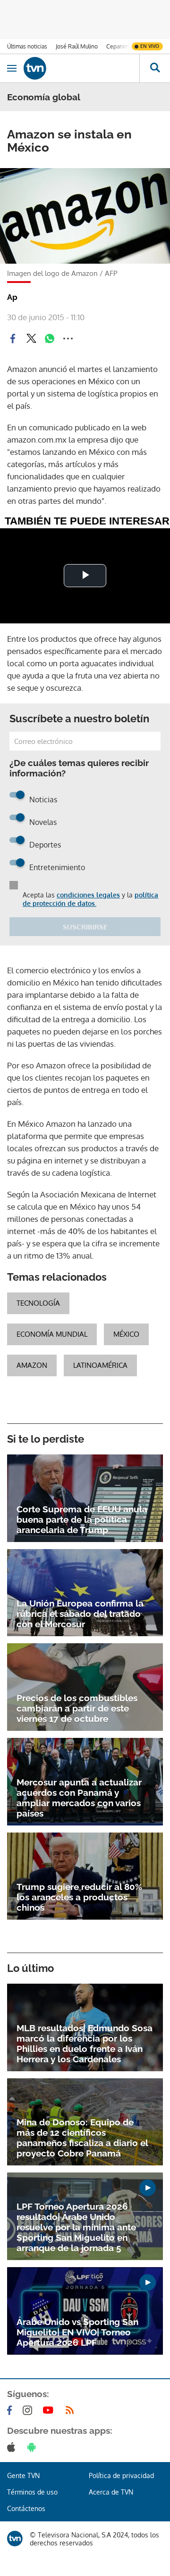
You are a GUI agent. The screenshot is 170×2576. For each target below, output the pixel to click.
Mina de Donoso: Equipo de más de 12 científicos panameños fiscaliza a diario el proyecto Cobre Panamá (82, 2138)
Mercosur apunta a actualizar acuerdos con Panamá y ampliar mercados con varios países (79, 1798)
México (126, 1334)
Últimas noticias (27, 46)
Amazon (32, 1365)
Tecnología (38, 1303)
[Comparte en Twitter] (31, 339)
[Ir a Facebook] (11, 2410)
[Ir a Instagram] (29, 2410)
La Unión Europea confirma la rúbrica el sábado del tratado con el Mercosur (80, 1614)
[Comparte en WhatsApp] (50, 339)
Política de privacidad (121, 2475)
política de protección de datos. (90, 899)
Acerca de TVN (111, 2492)
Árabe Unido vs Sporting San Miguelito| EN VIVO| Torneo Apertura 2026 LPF (77, 2332)
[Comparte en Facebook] (13, 339)
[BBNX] (15, 2539)
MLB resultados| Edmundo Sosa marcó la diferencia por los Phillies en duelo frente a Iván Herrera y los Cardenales (85, 2043)
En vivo (150, 46)
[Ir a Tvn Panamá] (81, 68)
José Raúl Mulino (77, 46)
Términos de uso (32, 2492)
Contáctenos (26, 2508)
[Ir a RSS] (72, 2410)
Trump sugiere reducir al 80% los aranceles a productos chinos (79, 1897)
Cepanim (118, 46)
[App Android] (34, 2447)
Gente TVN (23, 2475)
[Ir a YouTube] (50, 2410)
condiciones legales (88, 895)
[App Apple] (13, 2447)
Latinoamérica (100, 1365)
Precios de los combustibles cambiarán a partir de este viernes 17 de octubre (77, 1708)
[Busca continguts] (155, 68)
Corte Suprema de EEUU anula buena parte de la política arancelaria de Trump (82, 1519)
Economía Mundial (52, 1334)
